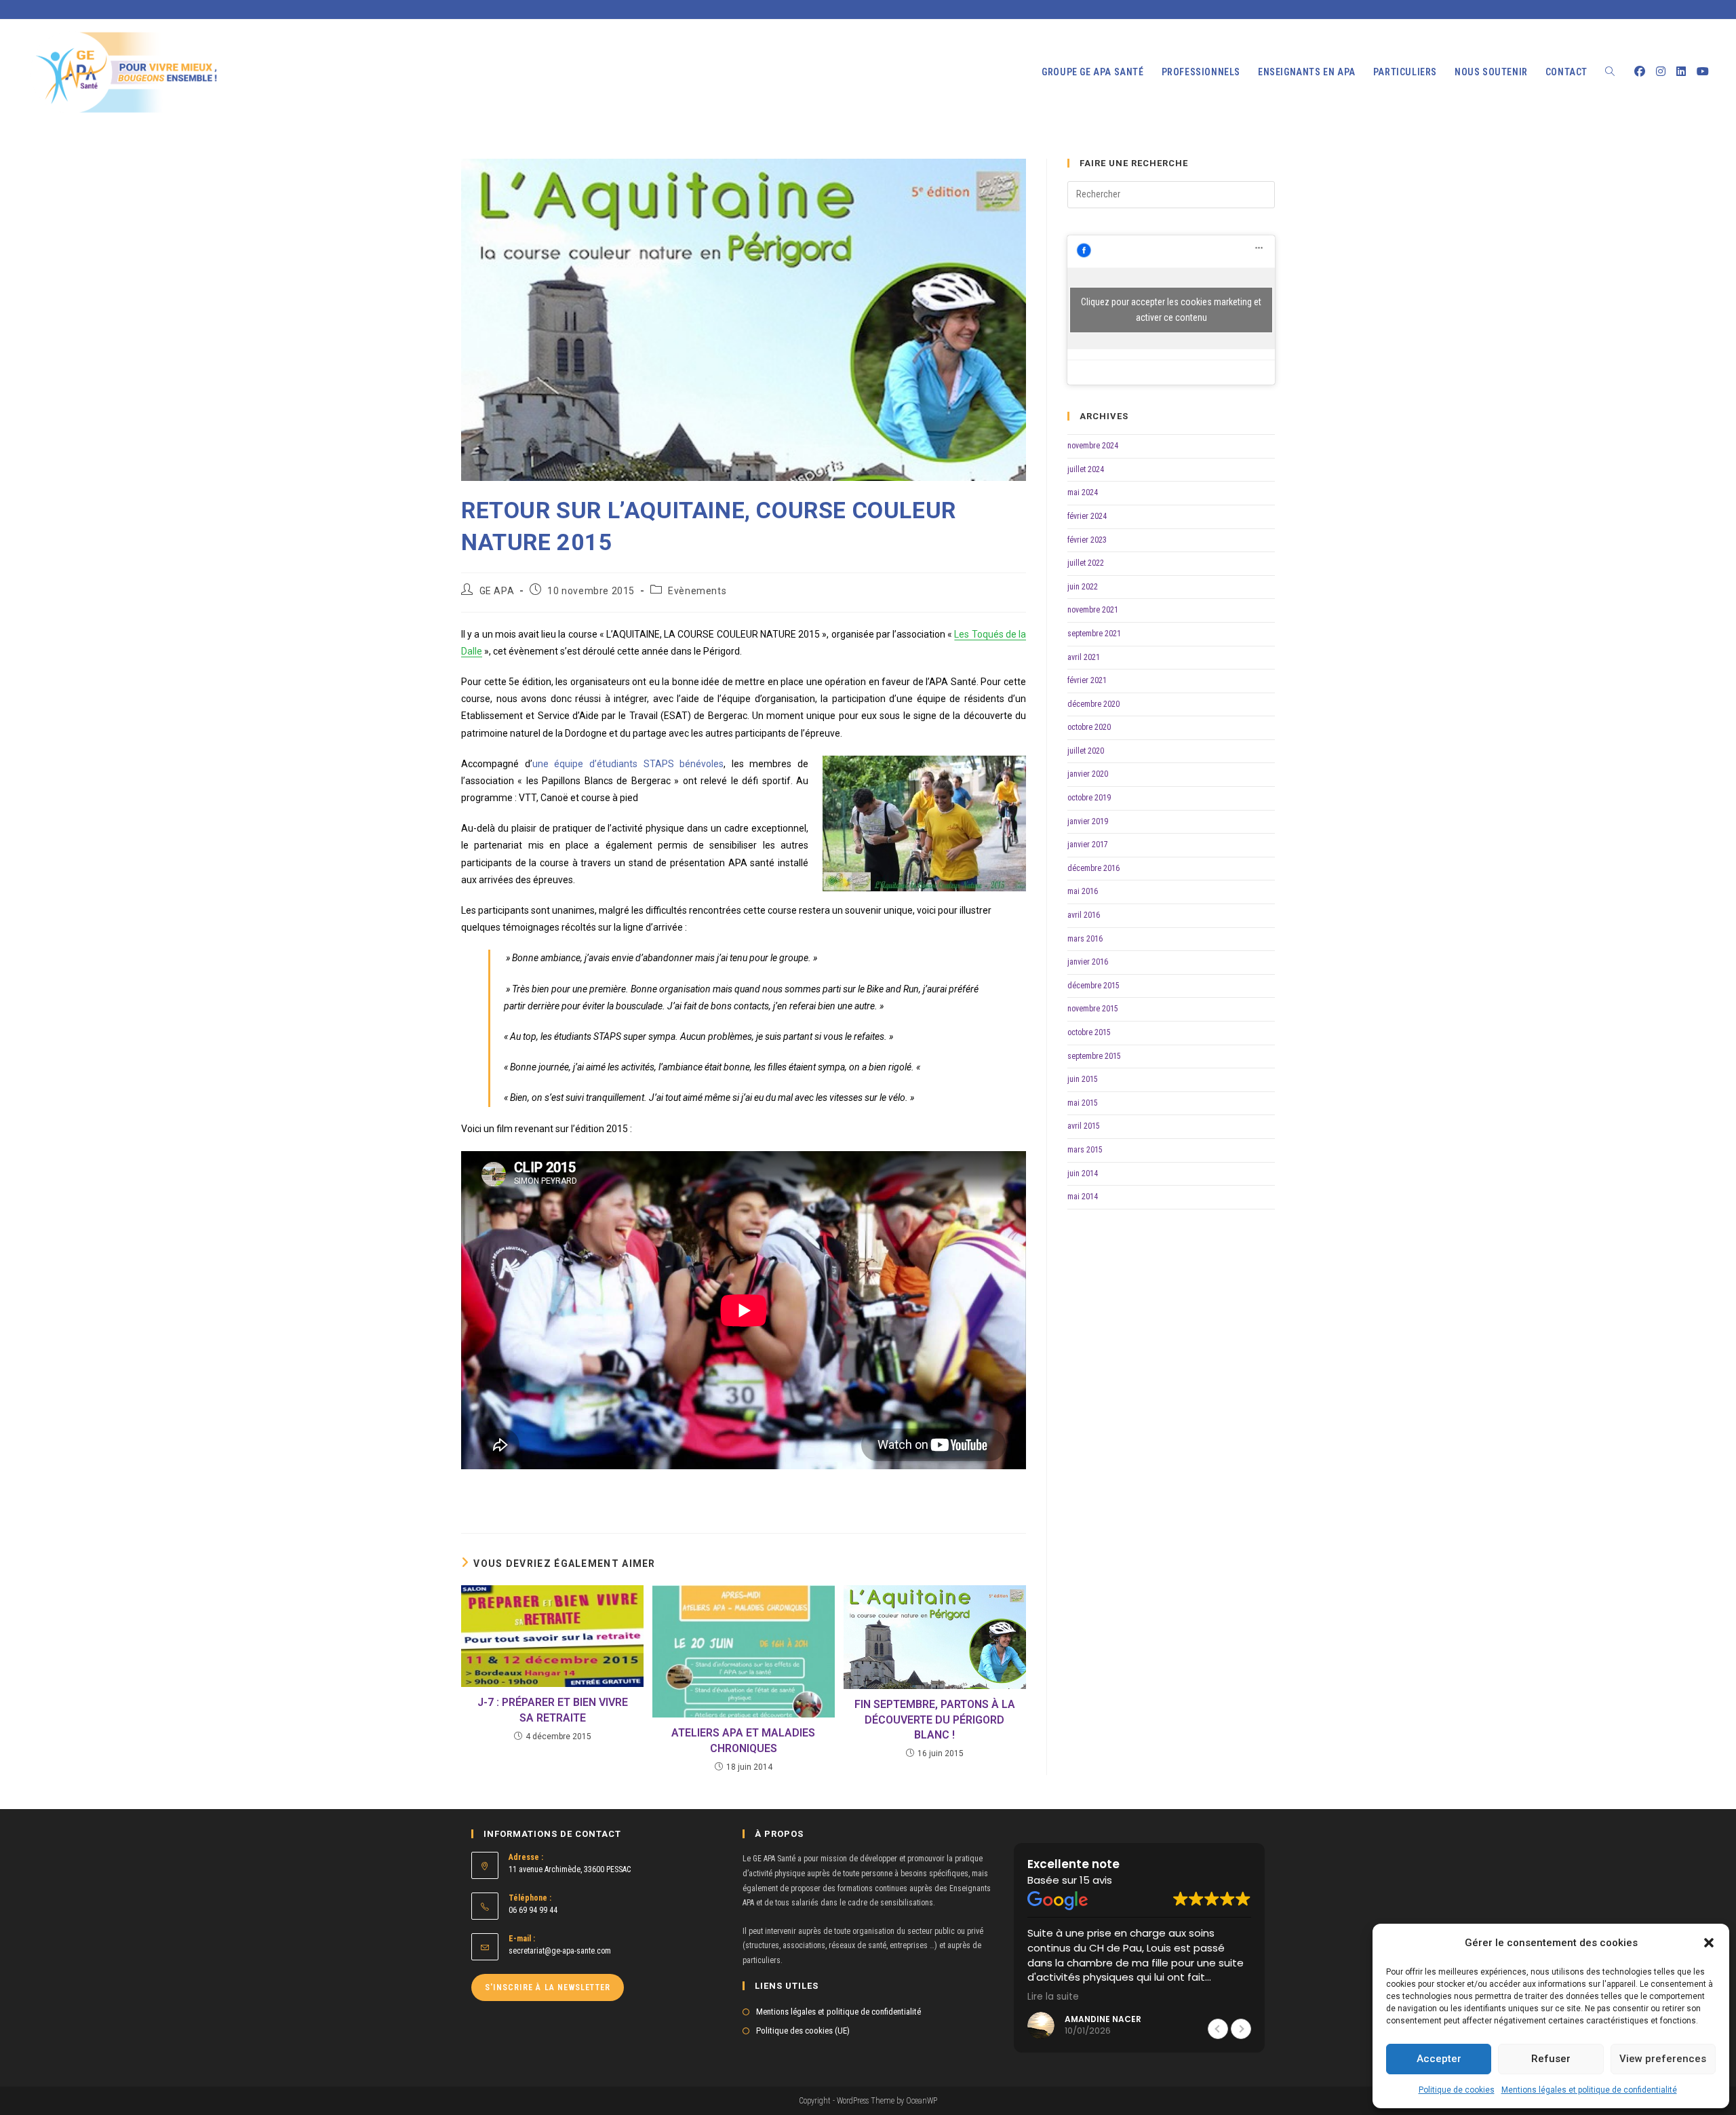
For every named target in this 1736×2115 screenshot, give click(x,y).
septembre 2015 (1094, 1056)
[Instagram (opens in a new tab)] (1661, 72)
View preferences (1663, 2059)
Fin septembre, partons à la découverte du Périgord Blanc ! (935, 1720)
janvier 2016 (1088, 962)
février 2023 (1087, 540)
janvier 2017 (1088, 845)
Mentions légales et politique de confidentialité (1589, 2090)
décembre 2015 (1093, 986)
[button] (1709, 1943)
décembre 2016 (1093, 868)
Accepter (1439, 2059)
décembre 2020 (1093, 704)
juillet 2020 (1086, 751)
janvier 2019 (1088, 821)
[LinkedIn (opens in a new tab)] (1681, 72)
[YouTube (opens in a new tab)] (1703, 72)
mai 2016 (1083, 891)
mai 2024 (1083, 492)
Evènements (697, 591)
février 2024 (1087, 516)
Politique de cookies (1457, 2090)
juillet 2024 (1086, 469)
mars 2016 (1085, 939)
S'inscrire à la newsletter (548, 1987)
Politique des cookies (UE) (803, 2031)
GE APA (497, 591)
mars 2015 (1085, 1150)
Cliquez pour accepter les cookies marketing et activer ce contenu (1171, 310)
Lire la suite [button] (1053, 1997)
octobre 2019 (1089, 798)
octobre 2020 (1089, 727)
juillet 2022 (1086, 563)
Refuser (1551, 2059)
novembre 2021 (1093, 610)
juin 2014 (1083, 1173)
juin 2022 (1083, 587)
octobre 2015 (1089, 1032)
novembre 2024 (1093, 446)
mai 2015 (1083, 1103)
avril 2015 (1084, 1126)
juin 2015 (1083, 1079)
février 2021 (1087, 680)
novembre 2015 (1093, 1009)
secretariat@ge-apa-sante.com (560, 1951)
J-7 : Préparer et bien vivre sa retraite (553, 1710)
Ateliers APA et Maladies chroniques (743, 1740)
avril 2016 (1084, 915)
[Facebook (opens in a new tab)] (1640, 72)
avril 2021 (1084, 657)
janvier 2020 (1088, 774)
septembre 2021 (1094, 634)
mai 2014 (1083, 1197)
